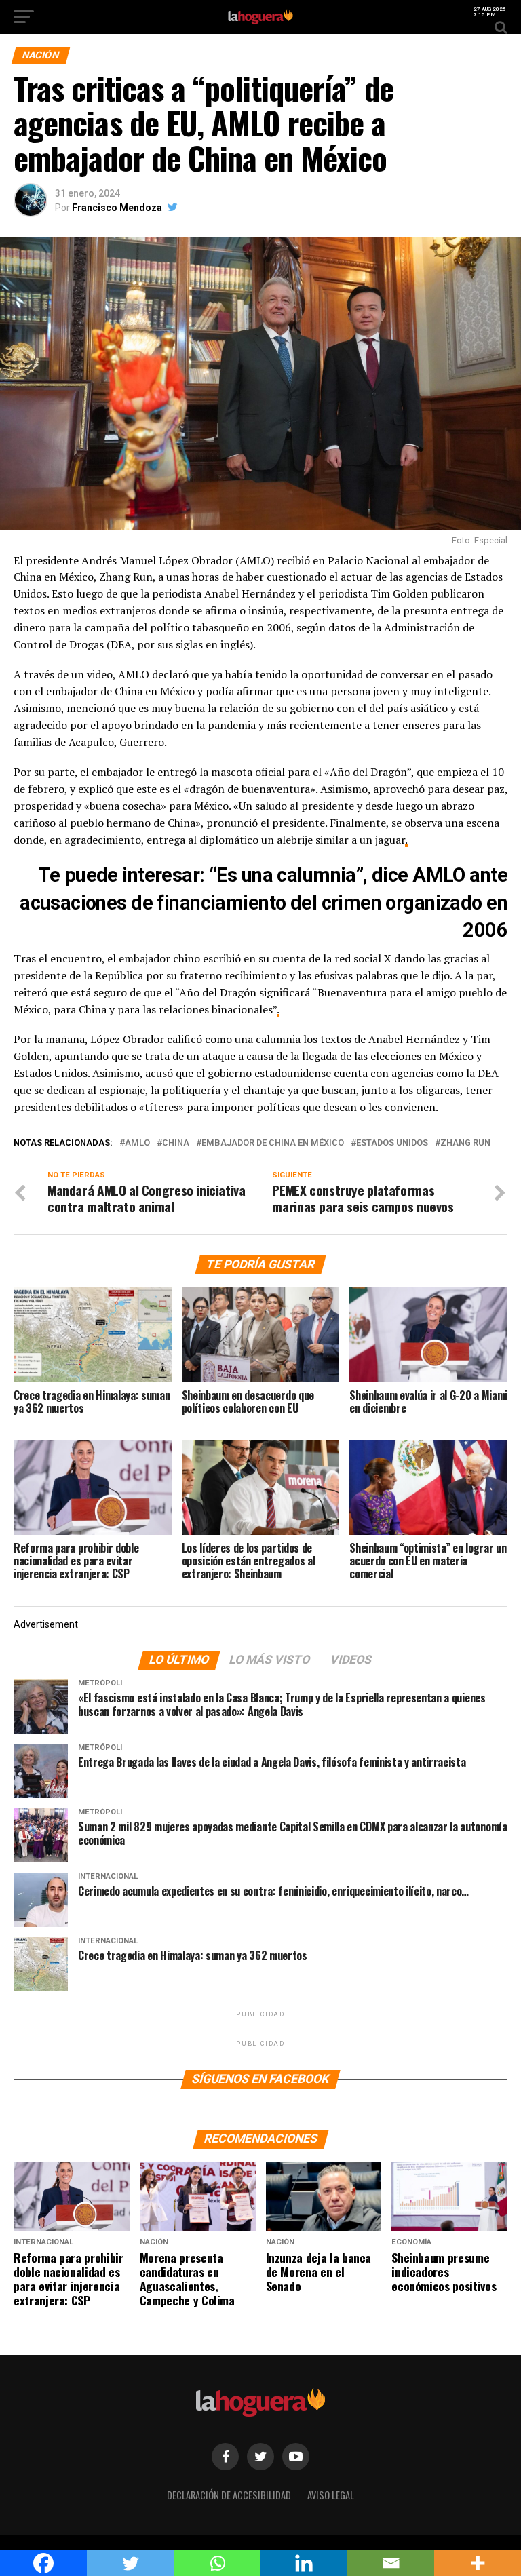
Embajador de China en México (273, 1143)
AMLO (137, 1143)
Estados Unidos (392, 1143)
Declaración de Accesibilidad (229, 2495)
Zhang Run (465, 1143)
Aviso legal (331, 2495)
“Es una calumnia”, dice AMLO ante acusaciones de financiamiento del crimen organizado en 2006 (264, 902)
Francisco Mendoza (117, 208)
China (176, 1143)
